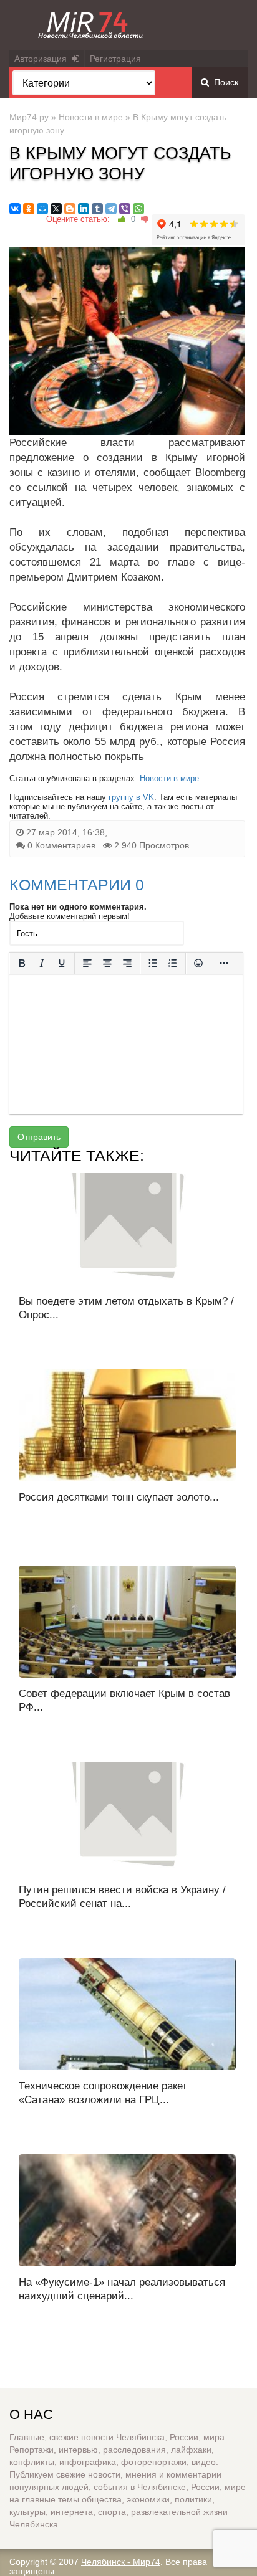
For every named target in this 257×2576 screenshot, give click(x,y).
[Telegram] (111, 209)
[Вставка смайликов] (198, 963)
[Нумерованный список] (173, 963)
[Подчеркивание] (62, 963)
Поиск (224, 82)
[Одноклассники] (29, 209)
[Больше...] (224, 963)
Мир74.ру (29, 117)
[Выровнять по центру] (107, 963)
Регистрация (115, 59)
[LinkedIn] (84, 209)
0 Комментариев (61, 845)
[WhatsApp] (138, 209)
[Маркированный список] (153, 963)
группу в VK (131, 797)
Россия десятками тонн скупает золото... (119, 1497)
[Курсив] (42, 963)
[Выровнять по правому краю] (127, 963)
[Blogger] (70, 209)
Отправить (39, 1137)
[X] (56, 209)
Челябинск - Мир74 (121, 2562)
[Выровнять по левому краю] (87, 963)
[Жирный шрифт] (22, 963)
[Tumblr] (97, 209)
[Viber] (125, 209)
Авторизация (43, 59)
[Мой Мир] (42, 209)
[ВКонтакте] (15, 209)
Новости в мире (91, 117)
